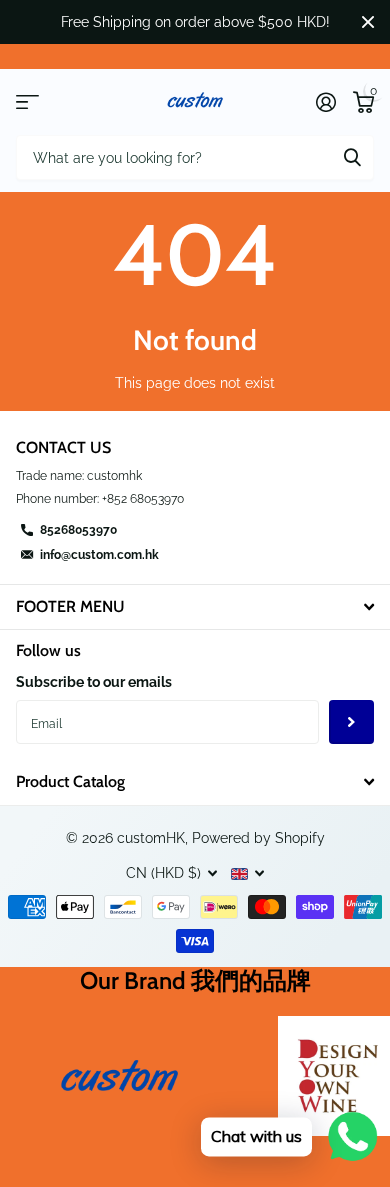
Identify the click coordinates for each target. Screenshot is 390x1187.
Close (368, 22)
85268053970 (78, 530)
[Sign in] (325, 102)
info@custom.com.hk (99, 555)
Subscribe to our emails (94, 682)
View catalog (27, 102)
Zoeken (352, 157)
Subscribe (351, 722)
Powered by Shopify (258, 838)
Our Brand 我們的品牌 (195, 980)
